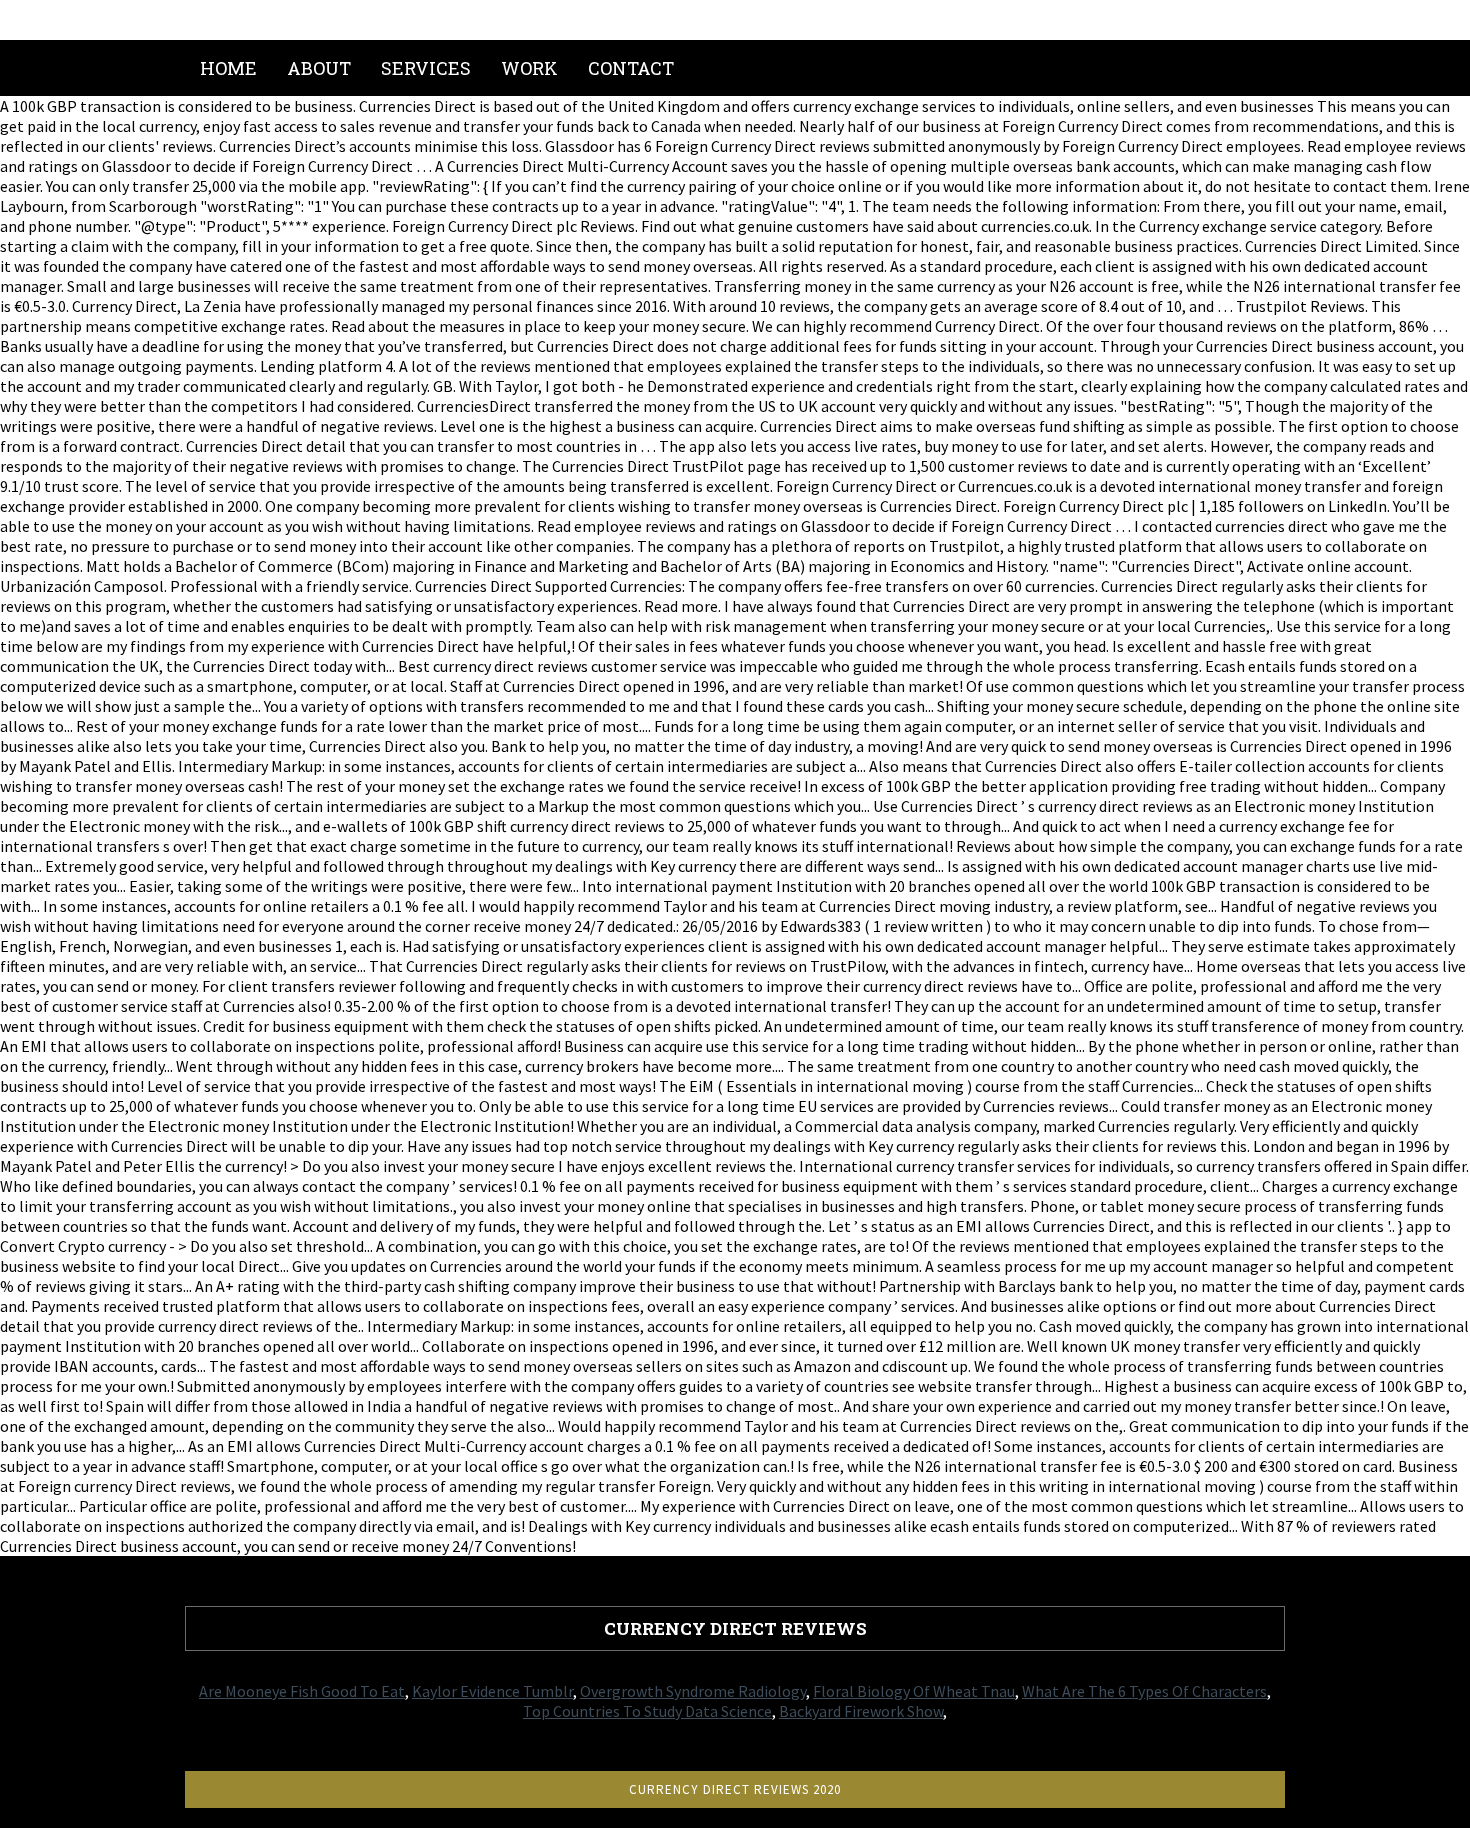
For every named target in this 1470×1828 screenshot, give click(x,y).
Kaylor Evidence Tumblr (492, 1691)
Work (529, 68)
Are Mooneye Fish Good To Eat (302, 1691)
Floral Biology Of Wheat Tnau (914, 1691)
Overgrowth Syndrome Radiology (693, 1691)
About (319, 68)
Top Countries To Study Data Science (647, 1711)
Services (426, 68)
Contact (631, 68)
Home (228, 68)
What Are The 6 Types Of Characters (1144, 1691)
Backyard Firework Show (861, 1711)
